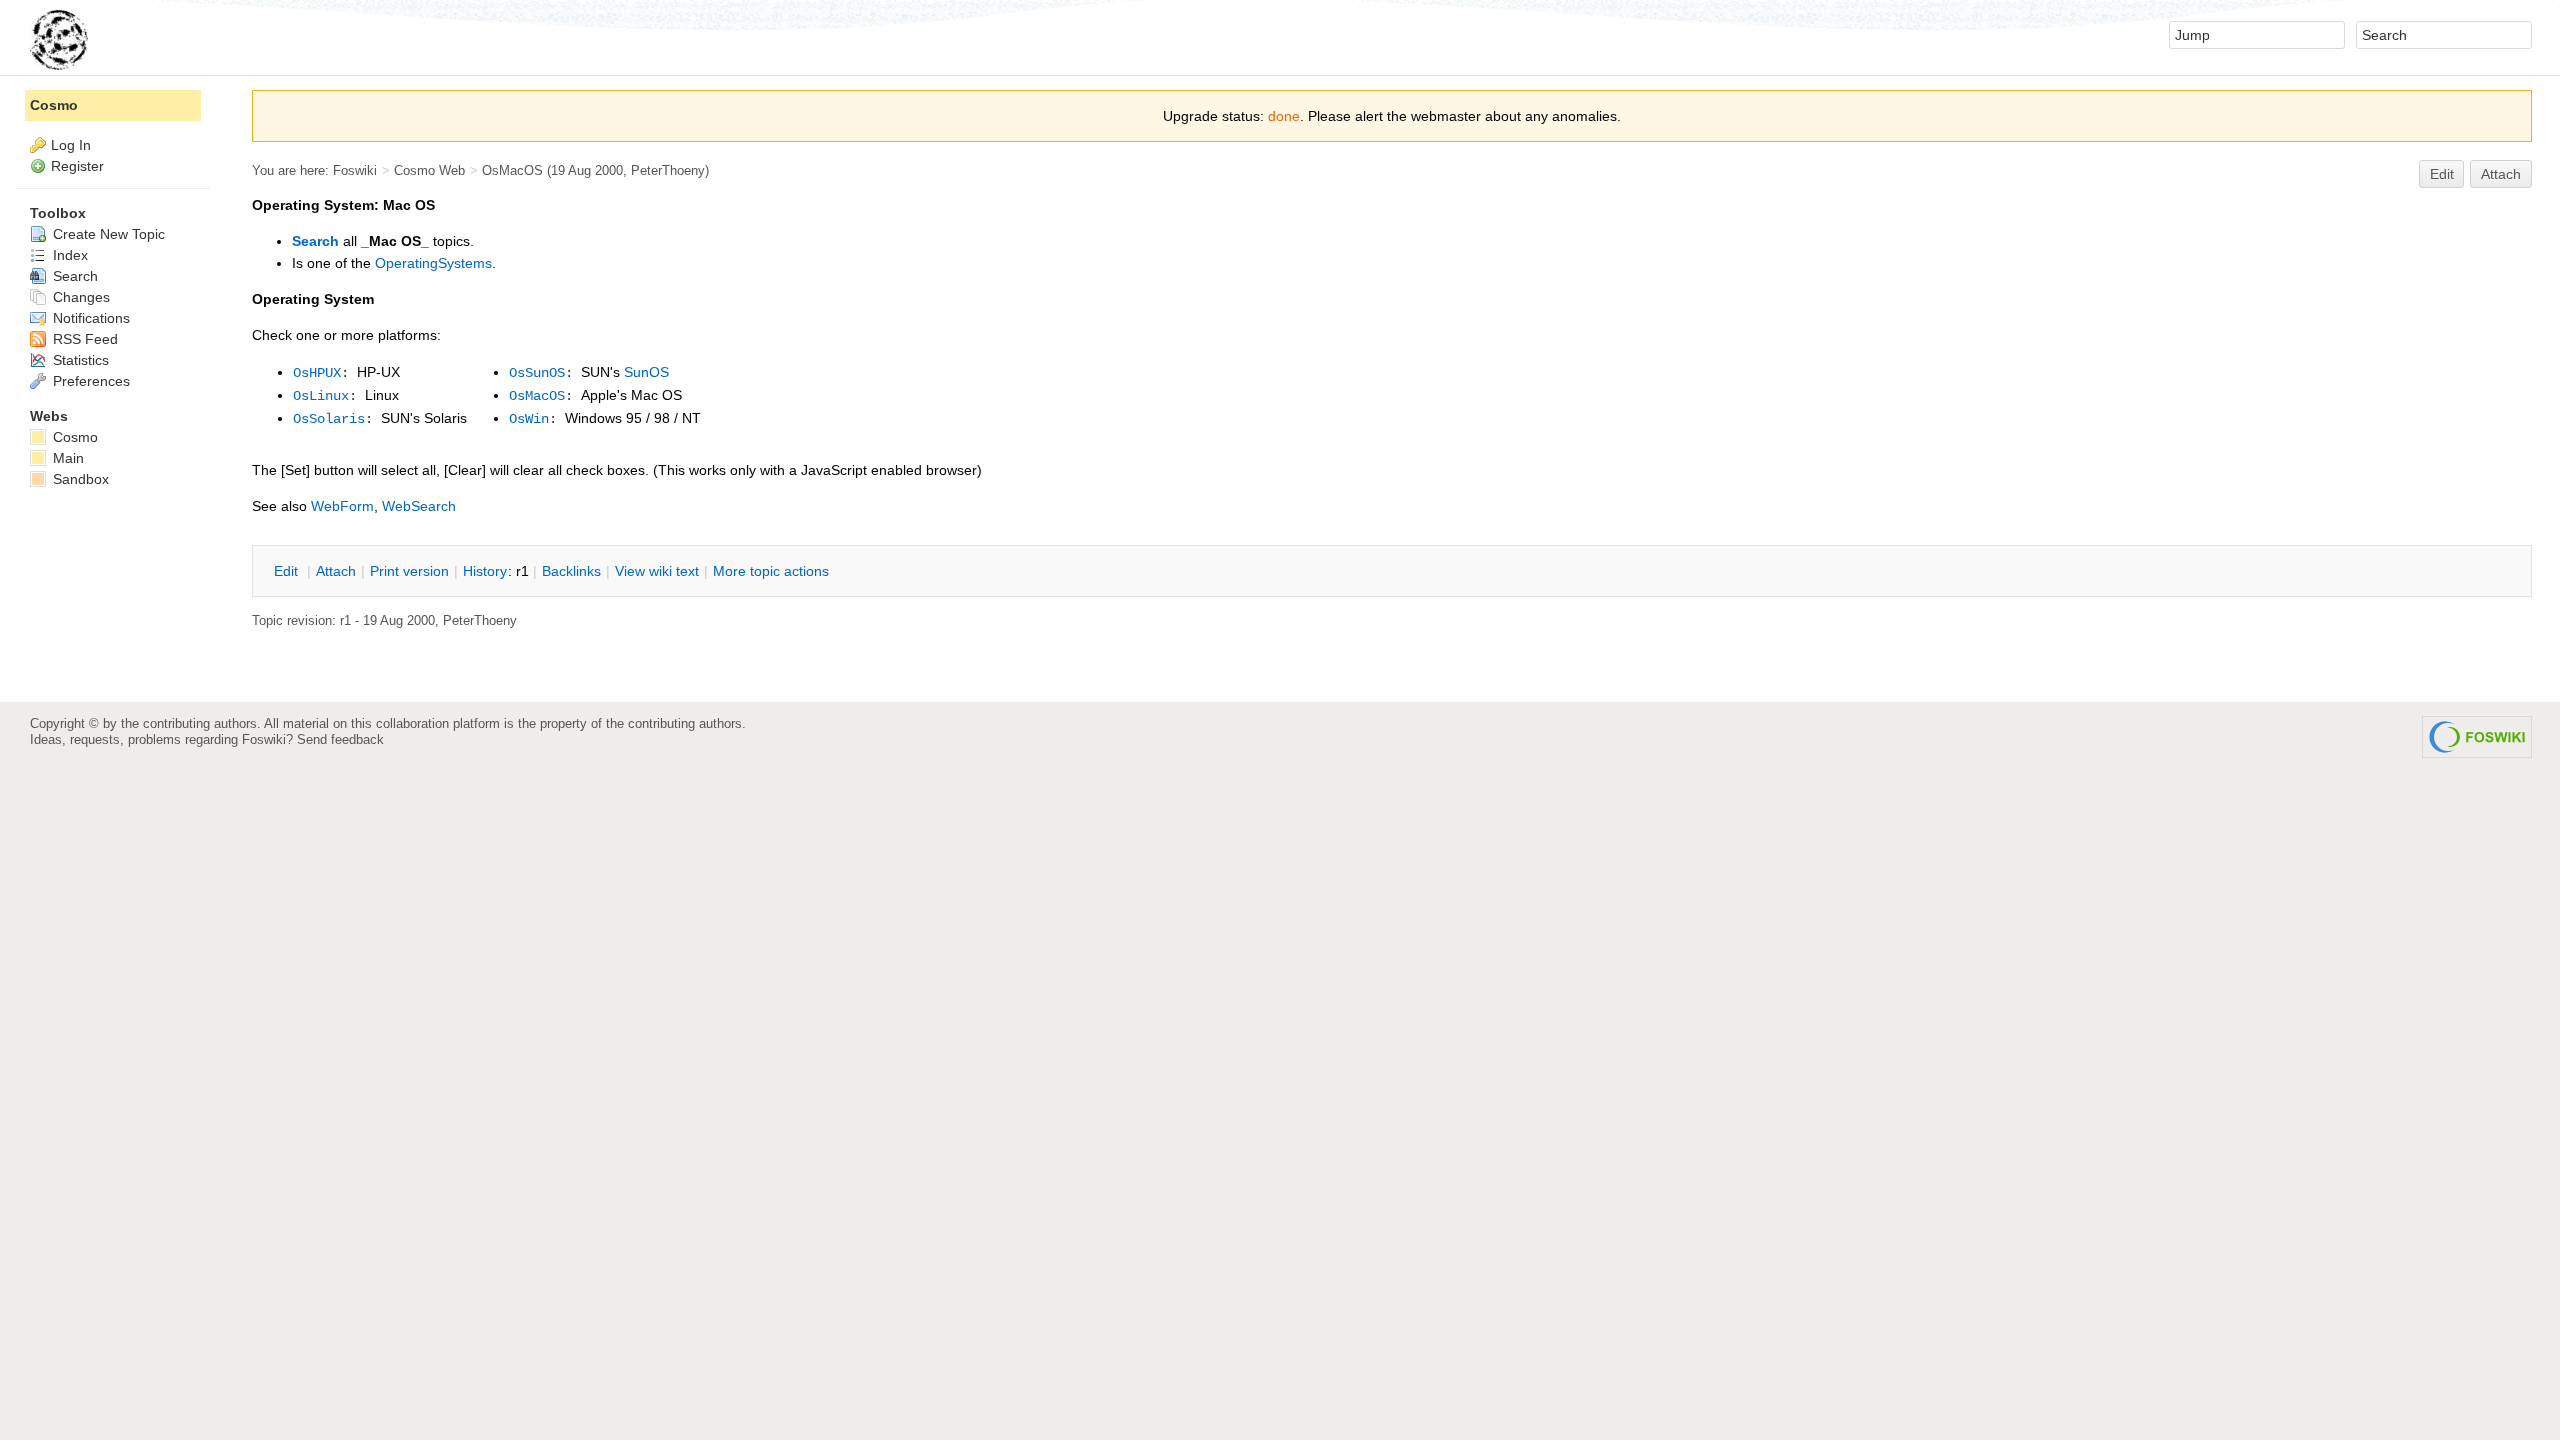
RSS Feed (83, 339)
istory (485, 571)
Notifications (89, 318)
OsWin (529, 419)
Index (68, 255)
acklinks (571, 571)
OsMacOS (512, 170)
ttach (336, 571)
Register (77, 166)
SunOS (646, 372)
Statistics (79, 360)
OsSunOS (537, 373)
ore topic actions (771, 571)
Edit (2442, 174)
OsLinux (321, 396)
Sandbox (79, 479)
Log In (71, 145)
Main (66, 458)
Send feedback (340, 739)
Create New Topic (107, 234)
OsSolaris (329, 419)
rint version (409, 571)
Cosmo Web (429, 170)
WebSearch (419, 506)
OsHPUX (317, 373)
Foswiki (355, 170)
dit (288, 571)
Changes (79, 297)
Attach (2501, 174)
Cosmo (54, 105)
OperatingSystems (433, 263)
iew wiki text (657, 571)
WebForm (342, 506)
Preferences (89, 381)
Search (315, 241)
